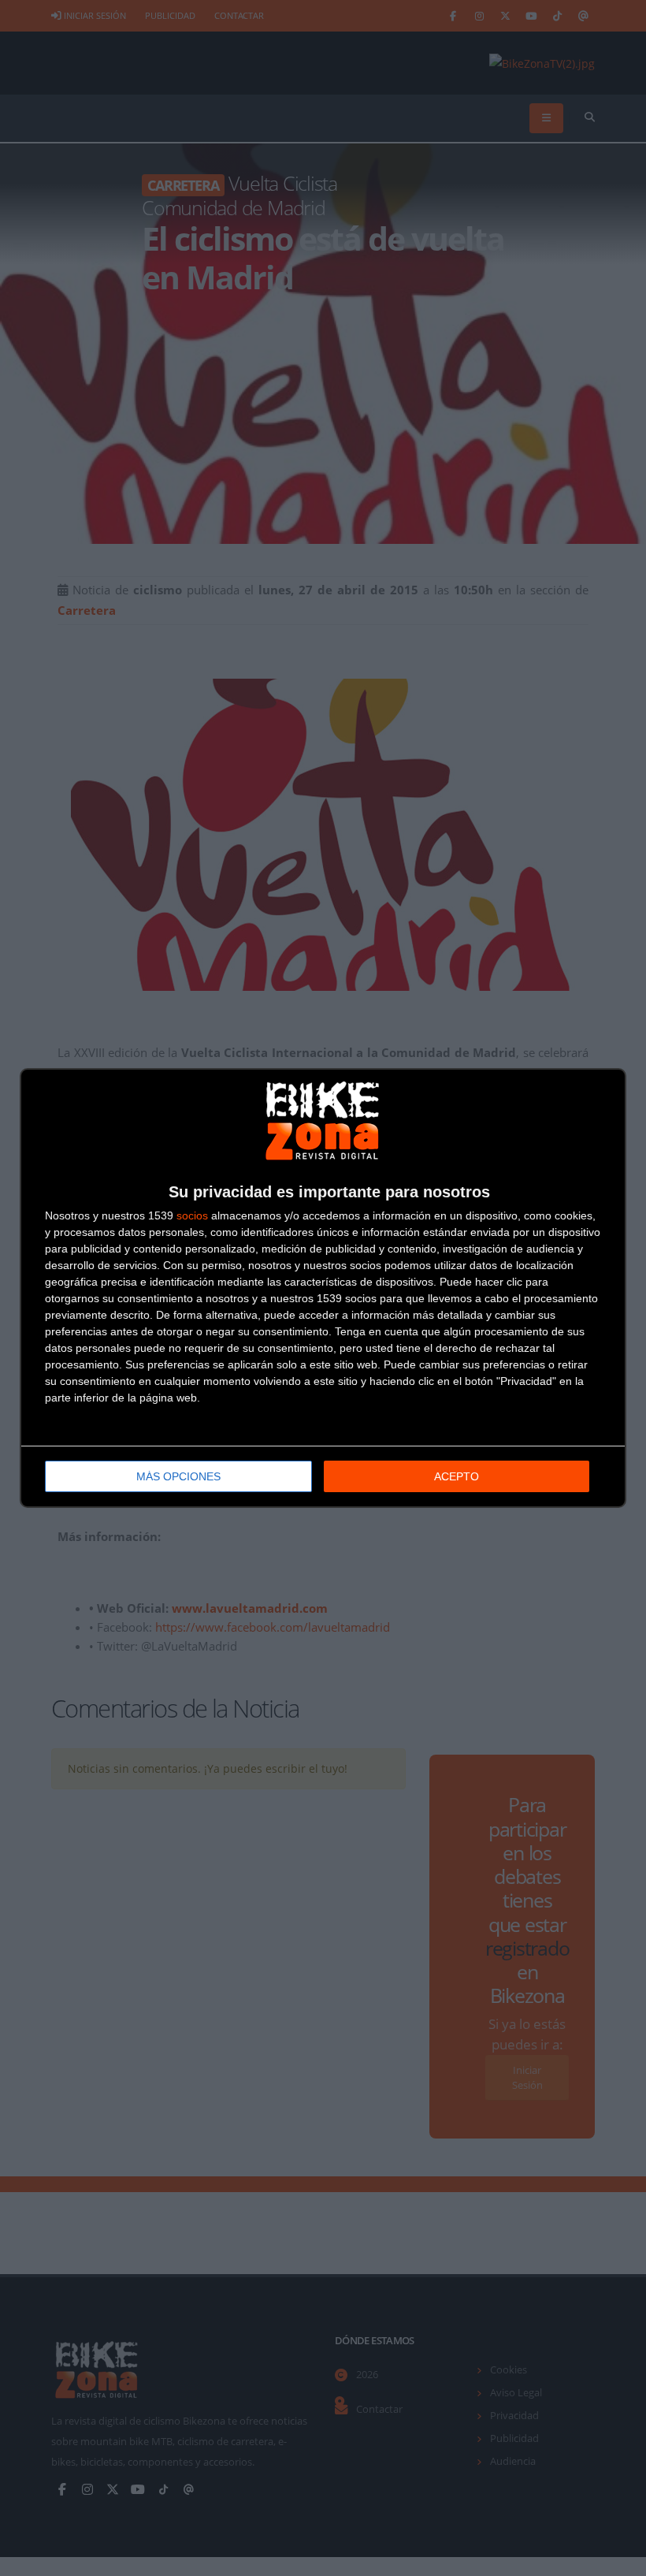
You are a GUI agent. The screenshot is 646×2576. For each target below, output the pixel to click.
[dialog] (323, 1288)
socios (192, 1215)
